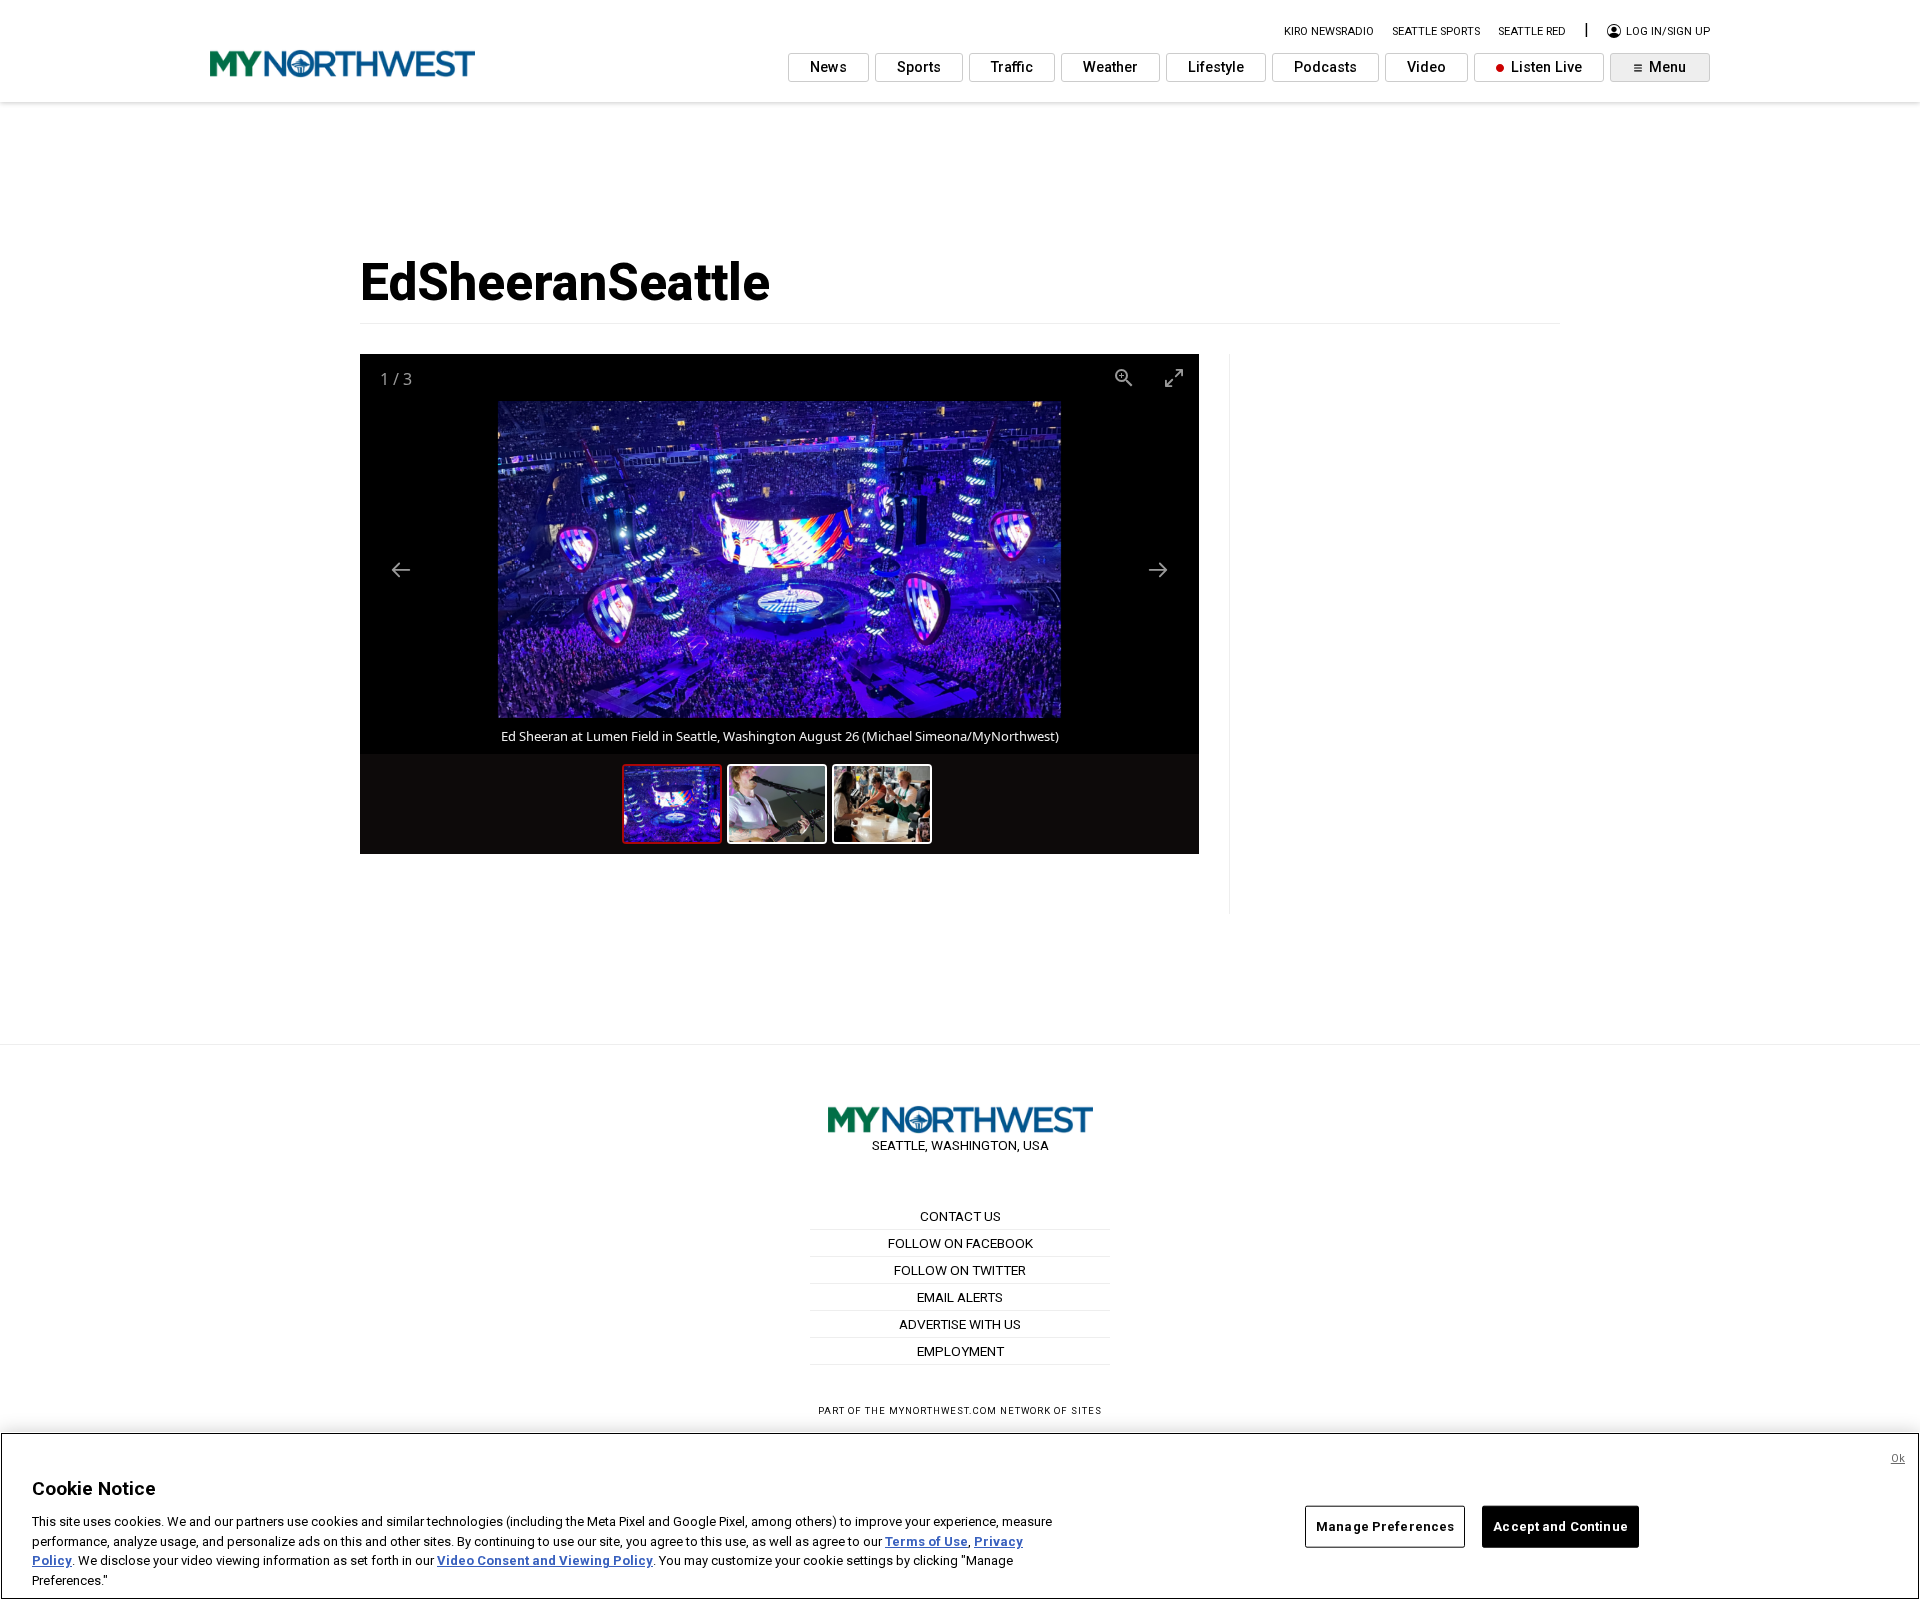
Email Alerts (960, 1297)
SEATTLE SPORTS (1436, 31)
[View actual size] (1124, 377)
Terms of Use (926, 1540)
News (828, 67)
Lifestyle (1216, 67)
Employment (960, 1351)
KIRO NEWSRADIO (1329, 31)
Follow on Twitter (960, 1270)
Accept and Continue (1560, 1526)
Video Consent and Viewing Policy (545, 1560)
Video (1426, 67)
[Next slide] (1158, 569)
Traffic (1012, 67)
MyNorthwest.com (943, 1410)
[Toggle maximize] (1174, 377)
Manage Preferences (1385, 1526)
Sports (919, 67)
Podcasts (1325, 67)
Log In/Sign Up (1666, 31)
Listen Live (1544, 67)
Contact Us (960, 1216)
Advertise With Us (960, 1324)
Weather (1110, 67)
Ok (1898, 1458)
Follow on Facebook (960, 1243)
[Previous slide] (401, 569)
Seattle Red (1532, 31)
